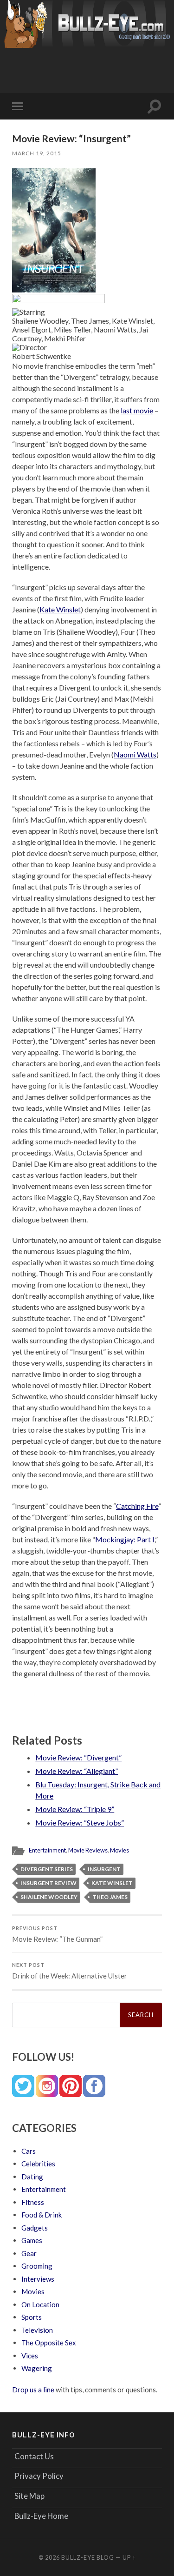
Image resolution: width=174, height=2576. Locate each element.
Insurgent (104, 1869)
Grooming (37, 2266)
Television (37, 2330)
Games (32, 2240)
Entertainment (47, 1850)
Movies (119, 1850)
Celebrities (38, 2164)
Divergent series (47, 1869)
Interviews (38, 2279)
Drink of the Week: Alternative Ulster (70, 1971)
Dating (32, 2177)
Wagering (37, 2368)
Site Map (29, 2496)
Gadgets (35, 2228)
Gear (29, 2253)
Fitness (33, 2202)
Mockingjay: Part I (125, 1539)
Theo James (110, 1897)
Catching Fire (137, 1506)
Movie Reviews (88, 1850)
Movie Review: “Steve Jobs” (80, 1822)
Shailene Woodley (49, 1897)
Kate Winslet (60, 609)
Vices (30, 2356)
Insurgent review (48, 1883)
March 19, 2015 (37, 153)
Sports (32, 2317)
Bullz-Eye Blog (88, 2557)
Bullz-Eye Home (41, 2516)
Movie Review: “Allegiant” (77, 1771)
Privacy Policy (39, 2476)
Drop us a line (33, 2390)
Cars (29, 2151)
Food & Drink (42, 2215)
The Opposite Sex (49, 2343)
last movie (137, 410)
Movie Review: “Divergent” (78, 1757)
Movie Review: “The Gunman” (57, 1934)
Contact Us (34, 2456)
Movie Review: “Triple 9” (75, 1809)
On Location (40, 2304)
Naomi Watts (135, 754)
